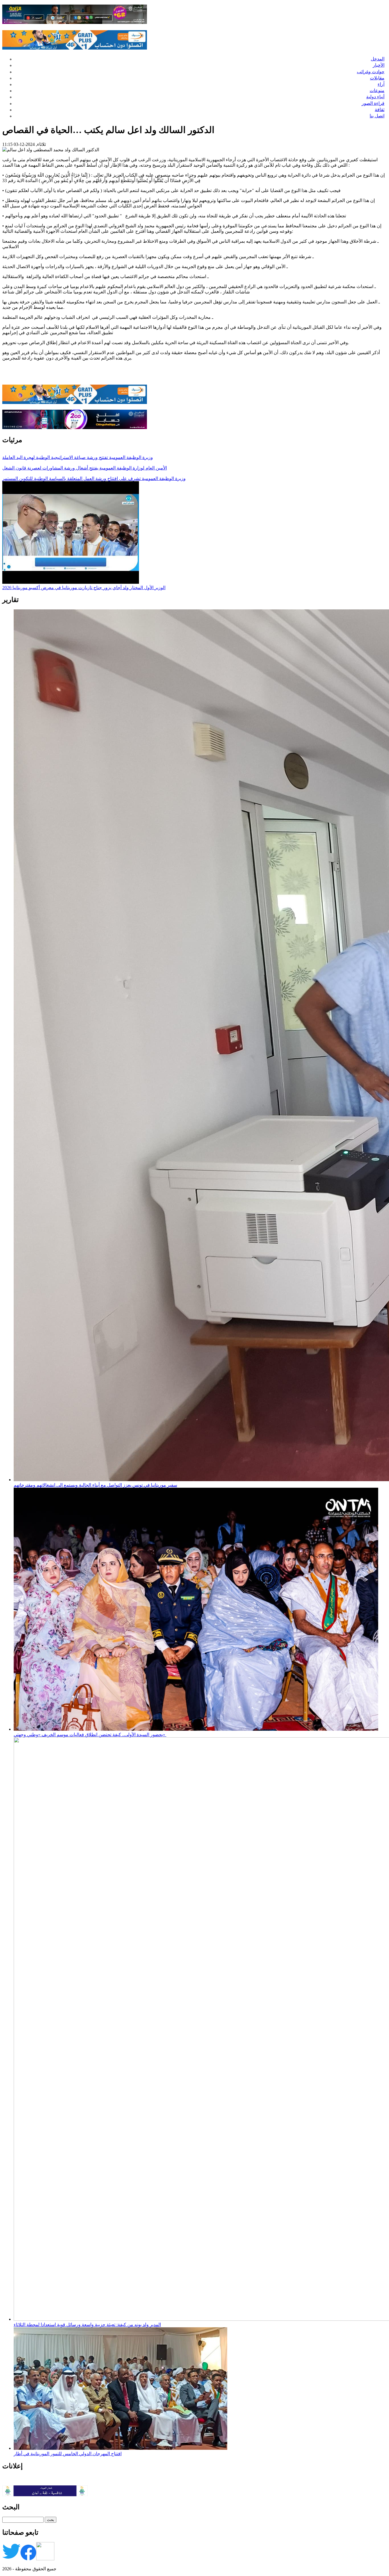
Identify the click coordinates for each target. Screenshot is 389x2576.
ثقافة (380, 110)
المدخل (378, 59)
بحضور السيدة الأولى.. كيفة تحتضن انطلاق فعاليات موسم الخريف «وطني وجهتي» (90, 1735)
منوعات (377, 90)
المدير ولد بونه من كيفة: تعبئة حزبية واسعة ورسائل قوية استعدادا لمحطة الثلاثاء (87, 2325)
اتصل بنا (377, 116)
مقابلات (377, 78)
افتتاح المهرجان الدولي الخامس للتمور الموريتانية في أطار (68, 2454)
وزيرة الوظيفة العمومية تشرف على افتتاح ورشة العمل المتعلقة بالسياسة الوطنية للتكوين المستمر (94, 478)
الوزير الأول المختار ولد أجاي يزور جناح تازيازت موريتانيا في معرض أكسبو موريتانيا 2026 (84, 588)
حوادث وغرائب (371, 72)
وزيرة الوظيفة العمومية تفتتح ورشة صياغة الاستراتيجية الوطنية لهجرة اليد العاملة (78, 457)
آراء (381, 84)
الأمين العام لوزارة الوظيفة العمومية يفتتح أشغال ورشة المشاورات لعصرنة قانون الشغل (85, 468)
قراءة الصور (373, 103)
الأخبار (379, 65)
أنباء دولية (375, 97)
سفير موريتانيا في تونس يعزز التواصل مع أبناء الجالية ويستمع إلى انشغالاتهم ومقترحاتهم (95, 1485)
